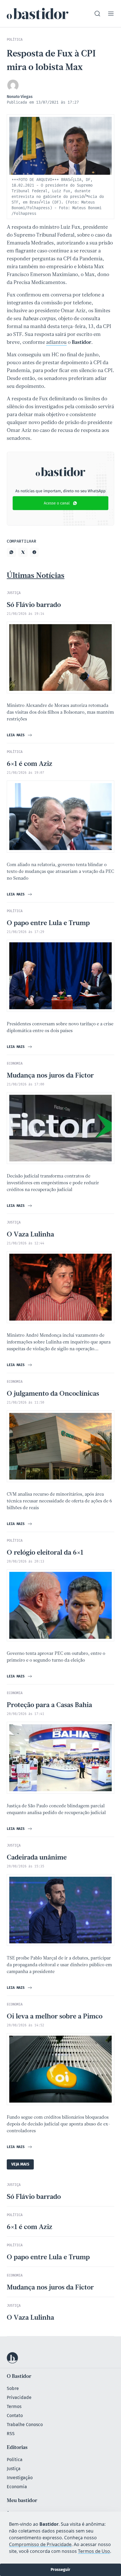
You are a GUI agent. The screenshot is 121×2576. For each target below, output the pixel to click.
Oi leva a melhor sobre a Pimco (55, 2017)
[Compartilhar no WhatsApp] (11, 552)
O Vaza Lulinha (30, 1235)
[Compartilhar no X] (23, 552)
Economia (17, 2487)
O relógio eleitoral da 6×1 (45, 1553)
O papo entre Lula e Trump (48, 923)
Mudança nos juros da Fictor (50, 1076)
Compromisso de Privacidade (40, 2544)
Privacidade (19, 2397)
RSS (11, 2434)
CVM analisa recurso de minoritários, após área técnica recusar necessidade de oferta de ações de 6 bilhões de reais (59, 1501)
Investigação (20, 2478)
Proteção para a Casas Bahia (49, 1705)
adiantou (56, 343)
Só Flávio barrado (34, 605)
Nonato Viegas (20, 97)
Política (15, 2460)
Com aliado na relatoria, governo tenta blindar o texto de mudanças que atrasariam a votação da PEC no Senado (60, 872)
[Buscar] (97, 14)
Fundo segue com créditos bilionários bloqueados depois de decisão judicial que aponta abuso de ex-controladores (59, 2124)
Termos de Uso (94, 2551)
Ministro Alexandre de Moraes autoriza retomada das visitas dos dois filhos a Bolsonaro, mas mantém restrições (60, 713)
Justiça (14, 2469)
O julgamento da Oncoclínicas (53, 1394)
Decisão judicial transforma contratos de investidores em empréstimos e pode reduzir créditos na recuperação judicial (53, 1183)
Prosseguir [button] (60, 2570)
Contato (15, 2416)
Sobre (13, 2388)
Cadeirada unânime (37, 1858)
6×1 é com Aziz (30, 764)
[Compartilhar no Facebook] (34, 552)
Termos (14, 2406)
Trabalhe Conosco (25, 2425)
